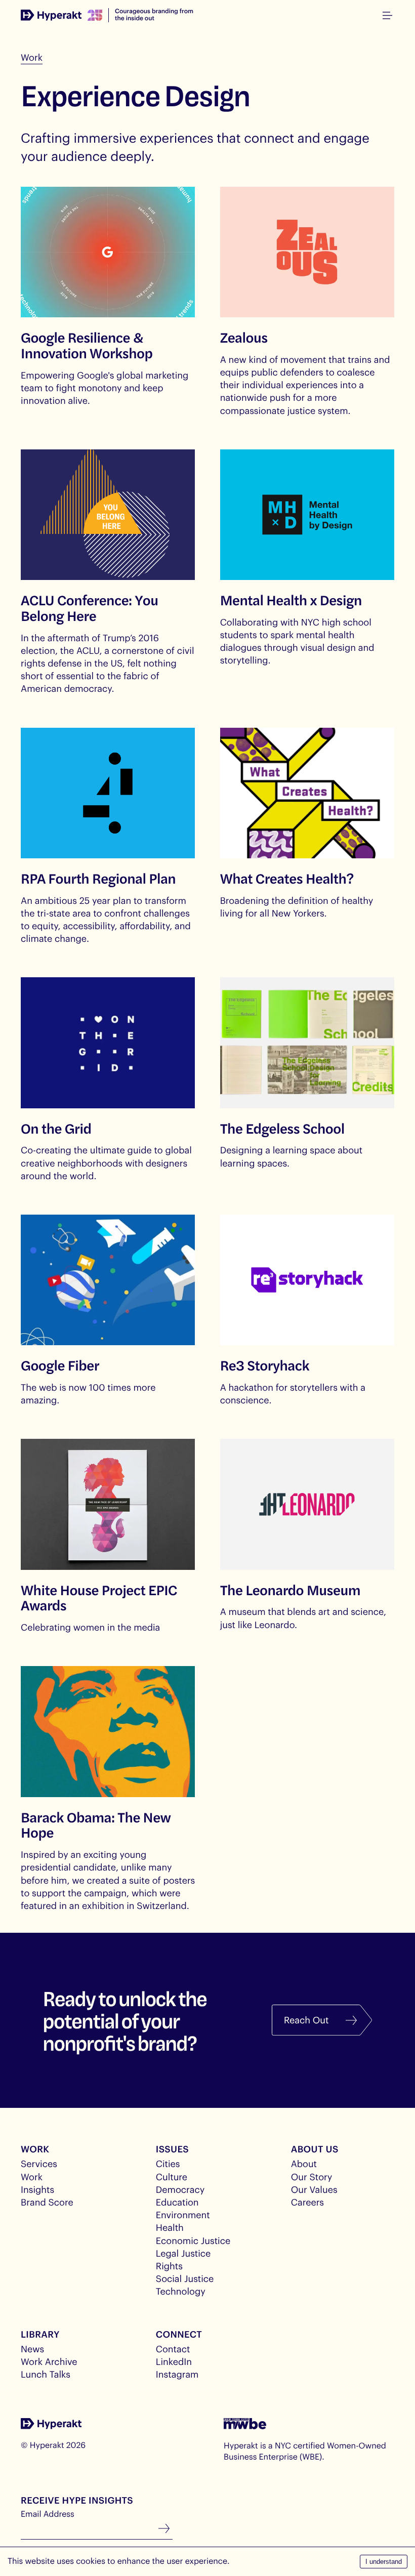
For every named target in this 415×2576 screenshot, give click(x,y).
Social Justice (185, 2278)
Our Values (314, 2189)
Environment (183, 2215)
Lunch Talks (46, 2374)
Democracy (180, 2189)
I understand (384, 2562)
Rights (169, 2266)
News (32, 2349)
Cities (168, 2164)
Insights (37, 2189)
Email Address (48, 2514)
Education (177, 2202)
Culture (172, 2177)
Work (32, 57)
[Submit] (164, 2529)
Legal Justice (183, 2253)
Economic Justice (193, 2240)
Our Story (312, 2177)
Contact (173, 2349)
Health (170, 2227)
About (304, 2164)
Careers (307, 2202)
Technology (181, 2291)
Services (39, 2164)
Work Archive (49, 2361)
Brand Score (47, 2202)
